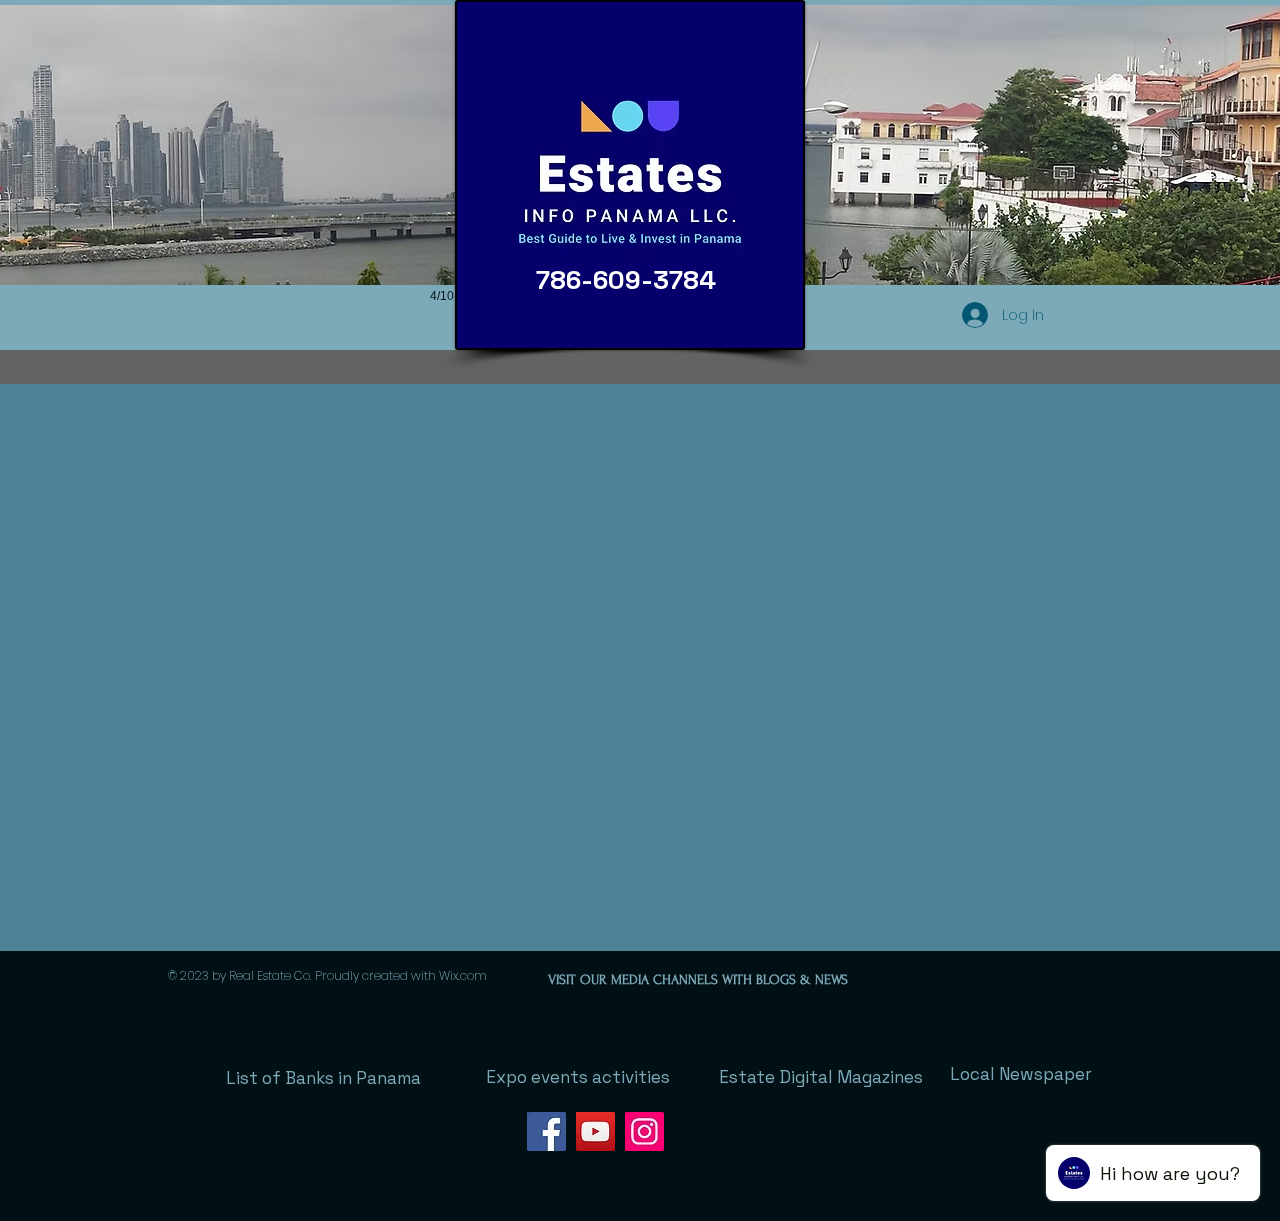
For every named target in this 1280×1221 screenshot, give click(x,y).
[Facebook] (546, 1131)
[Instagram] (644, 1131)
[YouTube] (595, 1131)
